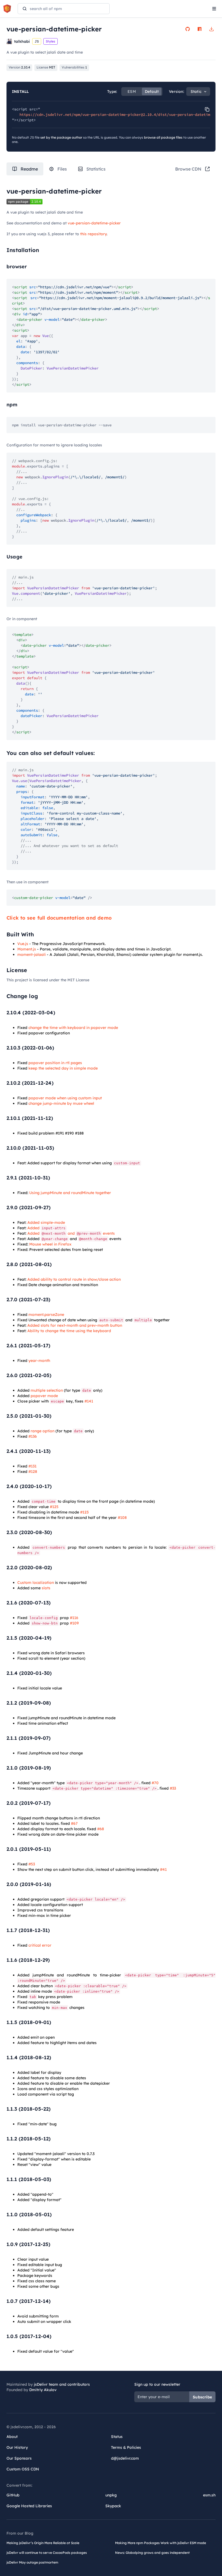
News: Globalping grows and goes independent (152, 2553)
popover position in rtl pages (55, 1063)
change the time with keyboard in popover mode (73, 1028)
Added (46, 1228)
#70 (155, 1783)
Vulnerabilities (74, 67)
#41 (163, 1869)
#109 (74, 1623)
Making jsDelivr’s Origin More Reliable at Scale (43, 2543)
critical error (40, 1945)
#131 (32, 1466)
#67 (74, 1823)
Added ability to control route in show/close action (74, 1279)
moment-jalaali (32, 954)
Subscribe (202, 2397)
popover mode (44, 1396)
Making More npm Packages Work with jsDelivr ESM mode (161, 2543)
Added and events (71, 1233)
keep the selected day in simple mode (63, 1068)
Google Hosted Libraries (29, 2506)
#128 (33, 1472)
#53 (32, 1864)
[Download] (211, 29)
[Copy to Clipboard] (207, 109)
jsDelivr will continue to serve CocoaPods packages (47, 2553)
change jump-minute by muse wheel (61, 1103)
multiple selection (47, 1390)
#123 (84, 1512)
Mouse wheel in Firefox (50, 1244)
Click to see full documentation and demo (59, 918)
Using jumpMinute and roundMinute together (70, 1193)
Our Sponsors (19, 2458)
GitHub (13, 2495)
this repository (93, 234)
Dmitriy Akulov (43, 2390)
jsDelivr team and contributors (62, 2384)
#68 (101, 1829)
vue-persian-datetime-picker (94, 223)
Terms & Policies (126, 2447)
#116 (74, 1618)
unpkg (111, 2495)
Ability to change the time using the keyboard (69, 1331)
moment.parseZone (46, 1315)
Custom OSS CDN (23, 2469)
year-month (39, 1361)
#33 (173, 1788)
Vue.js (23, 944)
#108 (122, 1518)
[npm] (200, 29)
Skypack (113, 2506)
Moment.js (27, 949)
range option (43, 1431)
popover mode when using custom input (65, 1098)
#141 (89, 1401)
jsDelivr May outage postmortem (32, 2562)
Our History (17, 2447)
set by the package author (61, 137)
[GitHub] (188, 29)
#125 (54, 1507)
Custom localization (36, 1583)
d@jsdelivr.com (125, 2458)
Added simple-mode (46, 1222)
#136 (33, 1436)
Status (117, 2437)
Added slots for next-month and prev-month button (75, 1325)
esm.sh (209, 2495)
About (12, 2437)
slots (46, 1588)
